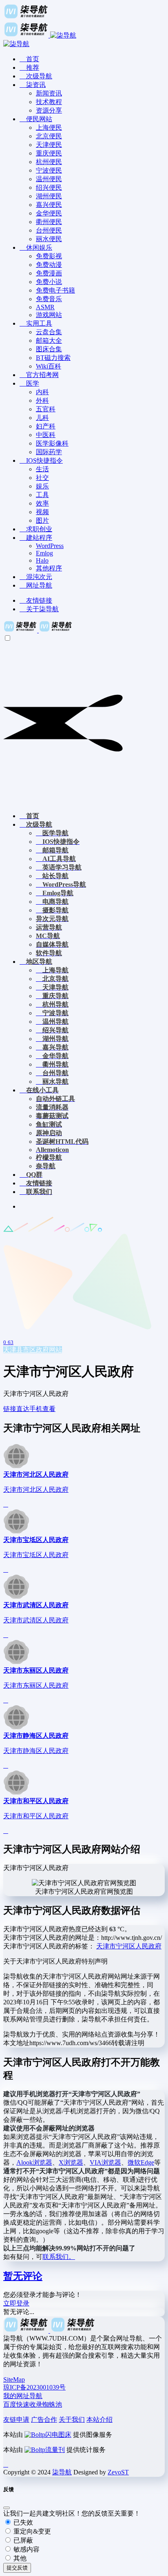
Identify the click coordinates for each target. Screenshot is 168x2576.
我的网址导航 (23, 2396)
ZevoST (118, 2472)
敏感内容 (26, 2549)
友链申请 (16, 2420)
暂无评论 (23, 2276)
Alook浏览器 (34, 2162)
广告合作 (44, 2420)
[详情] (6, 1504)
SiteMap (14, 2380)
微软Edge (141, 2162)
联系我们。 (59, 2257)
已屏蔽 (22, 2540)
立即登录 (16, 2303)
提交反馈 (17, 2568)
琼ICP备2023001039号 (34, 2387)
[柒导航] (38, 630)
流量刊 (55, 2450)
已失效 (22, 2522)
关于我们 (72, 2420)
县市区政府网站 (39, 1350)
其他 (19, 2558)
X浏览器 (71, 2162)
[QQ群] (6, 2464)
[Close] (7, 2508)
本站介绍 (99, 2420)
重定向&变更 (31, 2531)
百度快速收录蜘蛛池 (33, 2404)
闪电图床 (58, 2435)
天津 (10, 1350)
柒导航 (62, 2472)
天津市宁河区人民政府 (129, 1946)
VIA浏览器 (105, 2162)
